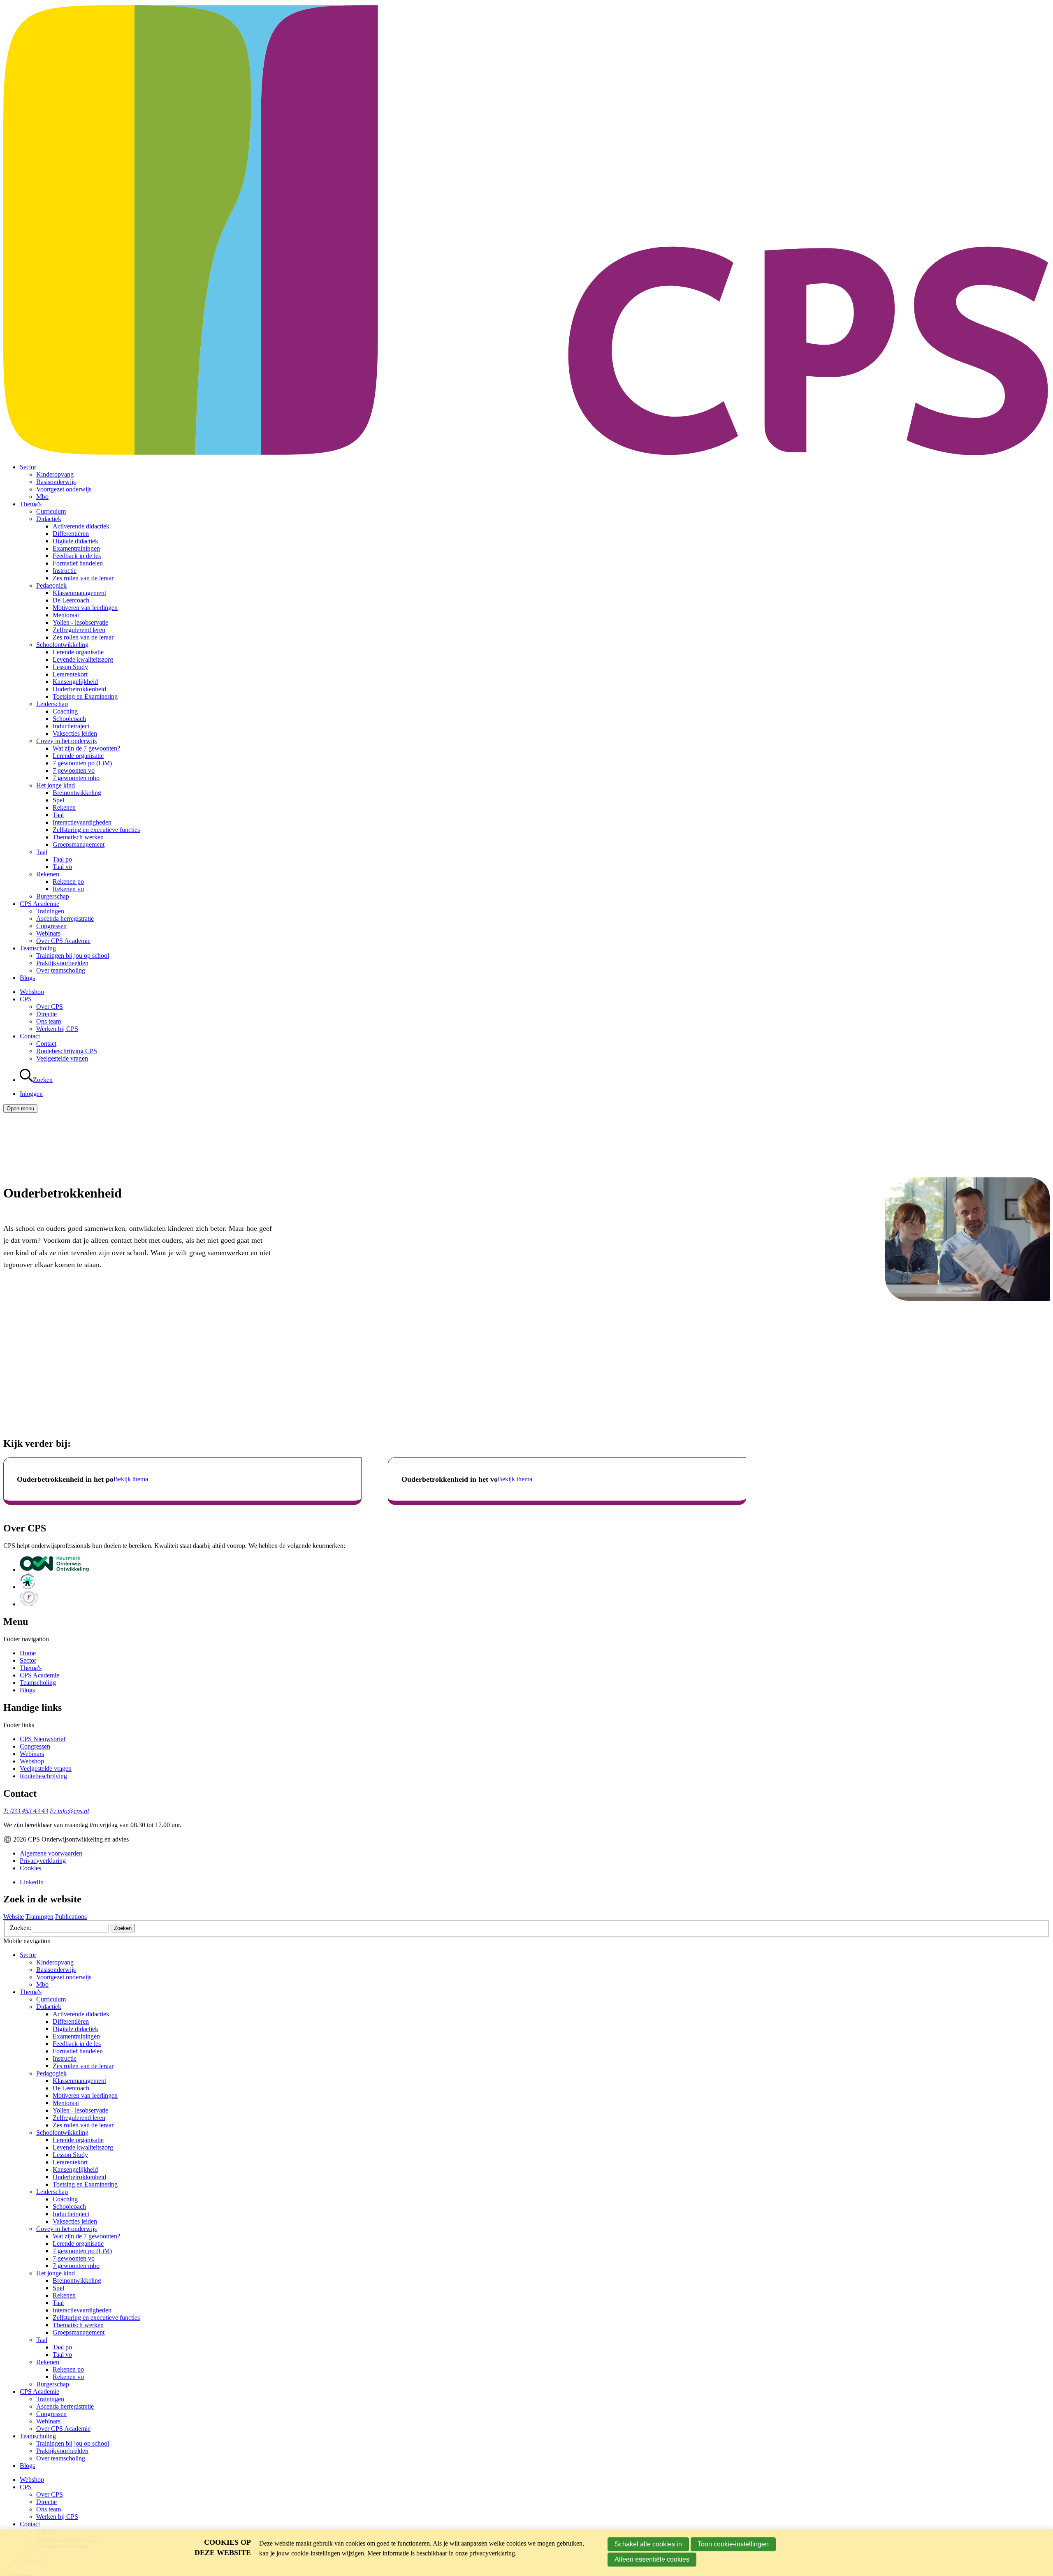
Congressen (51, 926)
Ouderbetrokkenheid (79, 689)
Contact (30, 1036)
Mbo (42, 497)
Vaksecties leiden (75, 733)
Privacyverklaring (43, 1861)
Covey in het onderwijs (66, 741)
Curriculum (51, 511)
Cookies (30, 1868)
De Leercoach (71, 600)
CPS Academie (39, 904)
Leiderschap (52, 704)
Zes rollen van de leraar (83, 578)
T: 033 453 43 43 (26, 1811)
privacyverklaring (492, 2553)
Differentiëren (71, 534)
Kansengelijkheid (75, 682)
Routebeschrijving (43, 1776)
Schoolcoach (69, 719)
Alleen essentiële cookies (652, 2559)
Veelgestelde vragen (62, 1058)
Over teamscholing (61, 970)
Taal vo (62, 867)
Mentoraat (66, 615)
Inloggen (31, 1094)
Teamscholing (38, 948)
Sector (28, 467)
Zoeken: (21, 1928)
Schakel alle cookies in (648, 2544)
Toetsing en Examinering (85, 696)
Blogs (27, 978)
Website (14, 1917)
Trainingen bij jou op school (73, 956)
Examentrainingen (76, 548)
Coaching (65, 711)
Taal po (62, 859)
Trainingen (50, 911)
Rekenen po (68, 881)
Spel (58, 800)
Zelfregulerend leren (79, 630)
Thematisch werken (78, 837)
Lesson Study (70, 667)
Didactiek (49, 519)
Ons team (49, 1021)
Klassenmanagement (79, 593)
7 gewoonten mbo (76, 778)
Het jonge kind (56, 785)
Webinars (48, 933)
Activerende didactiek (81, 526)
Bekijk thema (131, 1479)
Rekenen (64, 807)
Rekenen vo (68, 889)
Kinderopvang (55, 474)
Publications (71, 1917)
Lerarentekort (70, 674)
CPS (26, 999)
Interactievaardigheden (82, 822)
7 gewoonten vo (74, 770)
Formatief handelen (78, 563)
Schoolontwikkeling (62, 645)
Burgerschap (53, 896)
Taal (58, 815)
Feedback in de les (77, 556)
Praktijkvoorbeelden (62, 963)
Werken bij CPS (57, 1029)
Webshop (32, 992)
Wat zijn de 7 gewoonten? (86, 748)
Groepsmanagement (79, 844)
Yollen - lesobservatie (80, 622)
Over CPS (50, 1007)
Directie (46, 1014)
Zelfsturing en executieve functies (96, 830)
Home (28, 1653)
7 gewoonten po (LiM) (82, 763)
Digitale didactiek (75, 541)
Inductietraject (71, 726)
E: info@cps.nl (69, 1811)
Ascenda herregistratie (65, 919)
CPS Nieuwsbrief (43, 1739)
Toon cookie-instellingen (733, 2544)
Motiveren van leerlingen (85, 608)
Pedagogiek (51, 585)
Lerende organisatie (78, 652)
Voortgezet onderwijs (64, 489)
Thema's (31, 504)
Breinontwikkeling (77, 793)
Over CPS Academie (63, 941)
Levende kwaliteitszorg (83, 659)
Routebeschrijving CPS (67, 1051)
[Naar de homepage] (526, 453)
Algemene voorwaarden (51, 1853)
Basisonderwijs (56, 482)
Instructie (65, 571)
